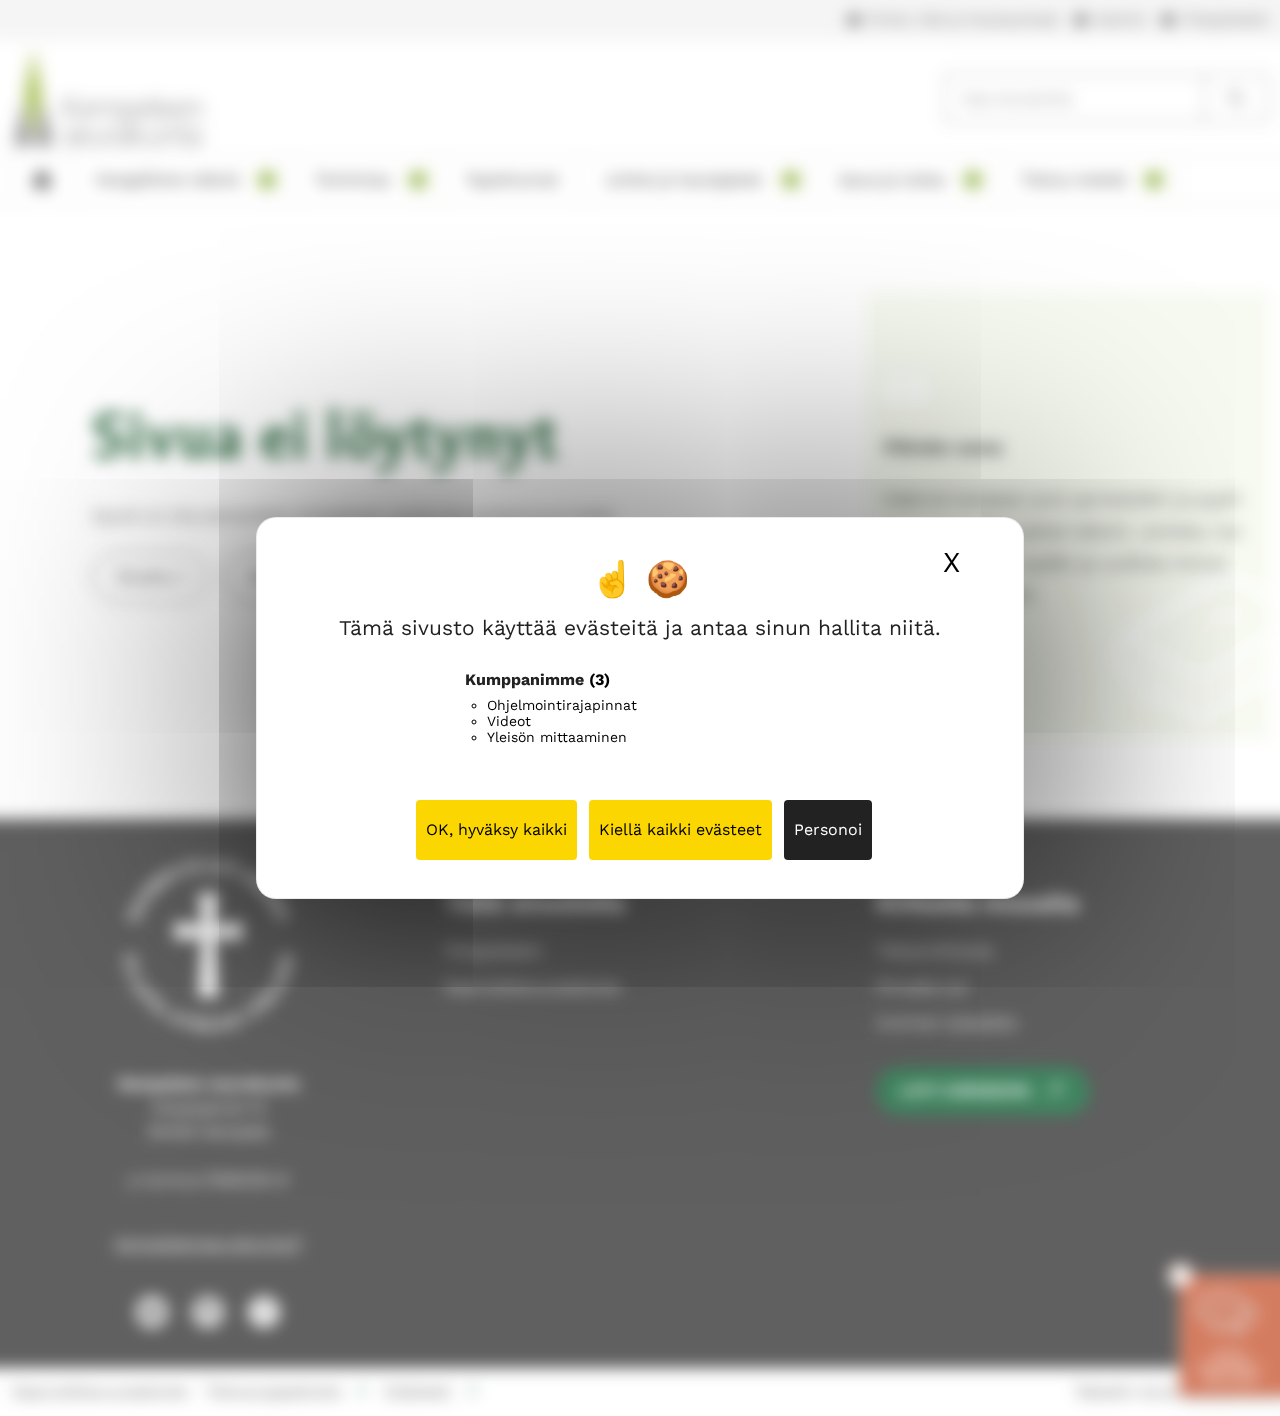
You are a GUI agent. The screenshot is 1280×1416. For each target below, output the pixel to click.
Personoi (828, 829)
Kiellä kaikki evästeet (680, 829)
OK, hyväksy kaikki (496, 829)
